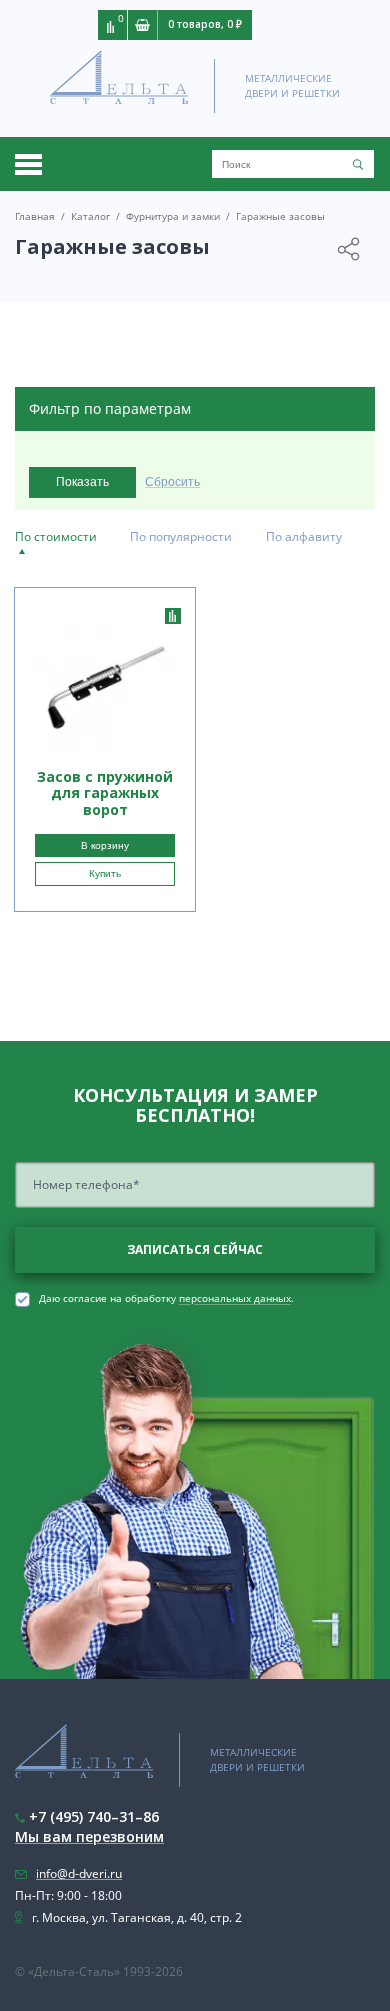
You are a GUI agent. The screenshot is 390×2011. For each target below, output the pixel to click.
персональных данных (235, 1299)
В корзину (105, 845)
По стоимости (56, 536)
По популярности (181, 536)
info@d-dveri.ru (79, 1873)
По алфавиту (304, 536)
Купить (105, 873)
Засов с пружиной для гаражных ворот (105, 793)
